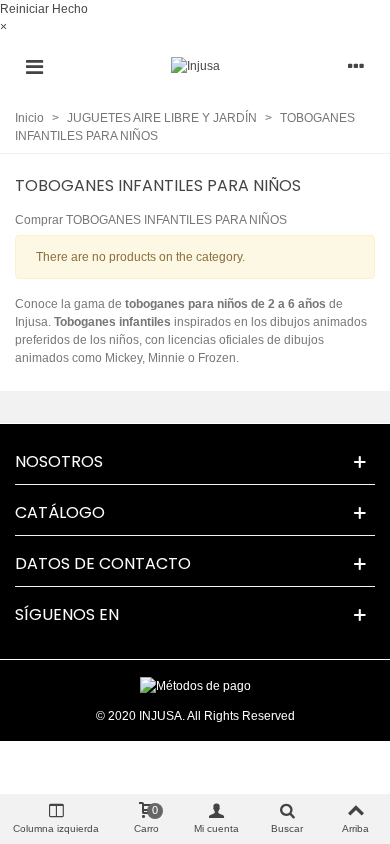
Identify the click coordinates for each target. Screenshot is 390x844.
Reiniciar (24, 9)
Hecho (70, 9)
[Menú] (34, 66)
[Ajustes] (356, 66)
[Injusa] (195, 66)
